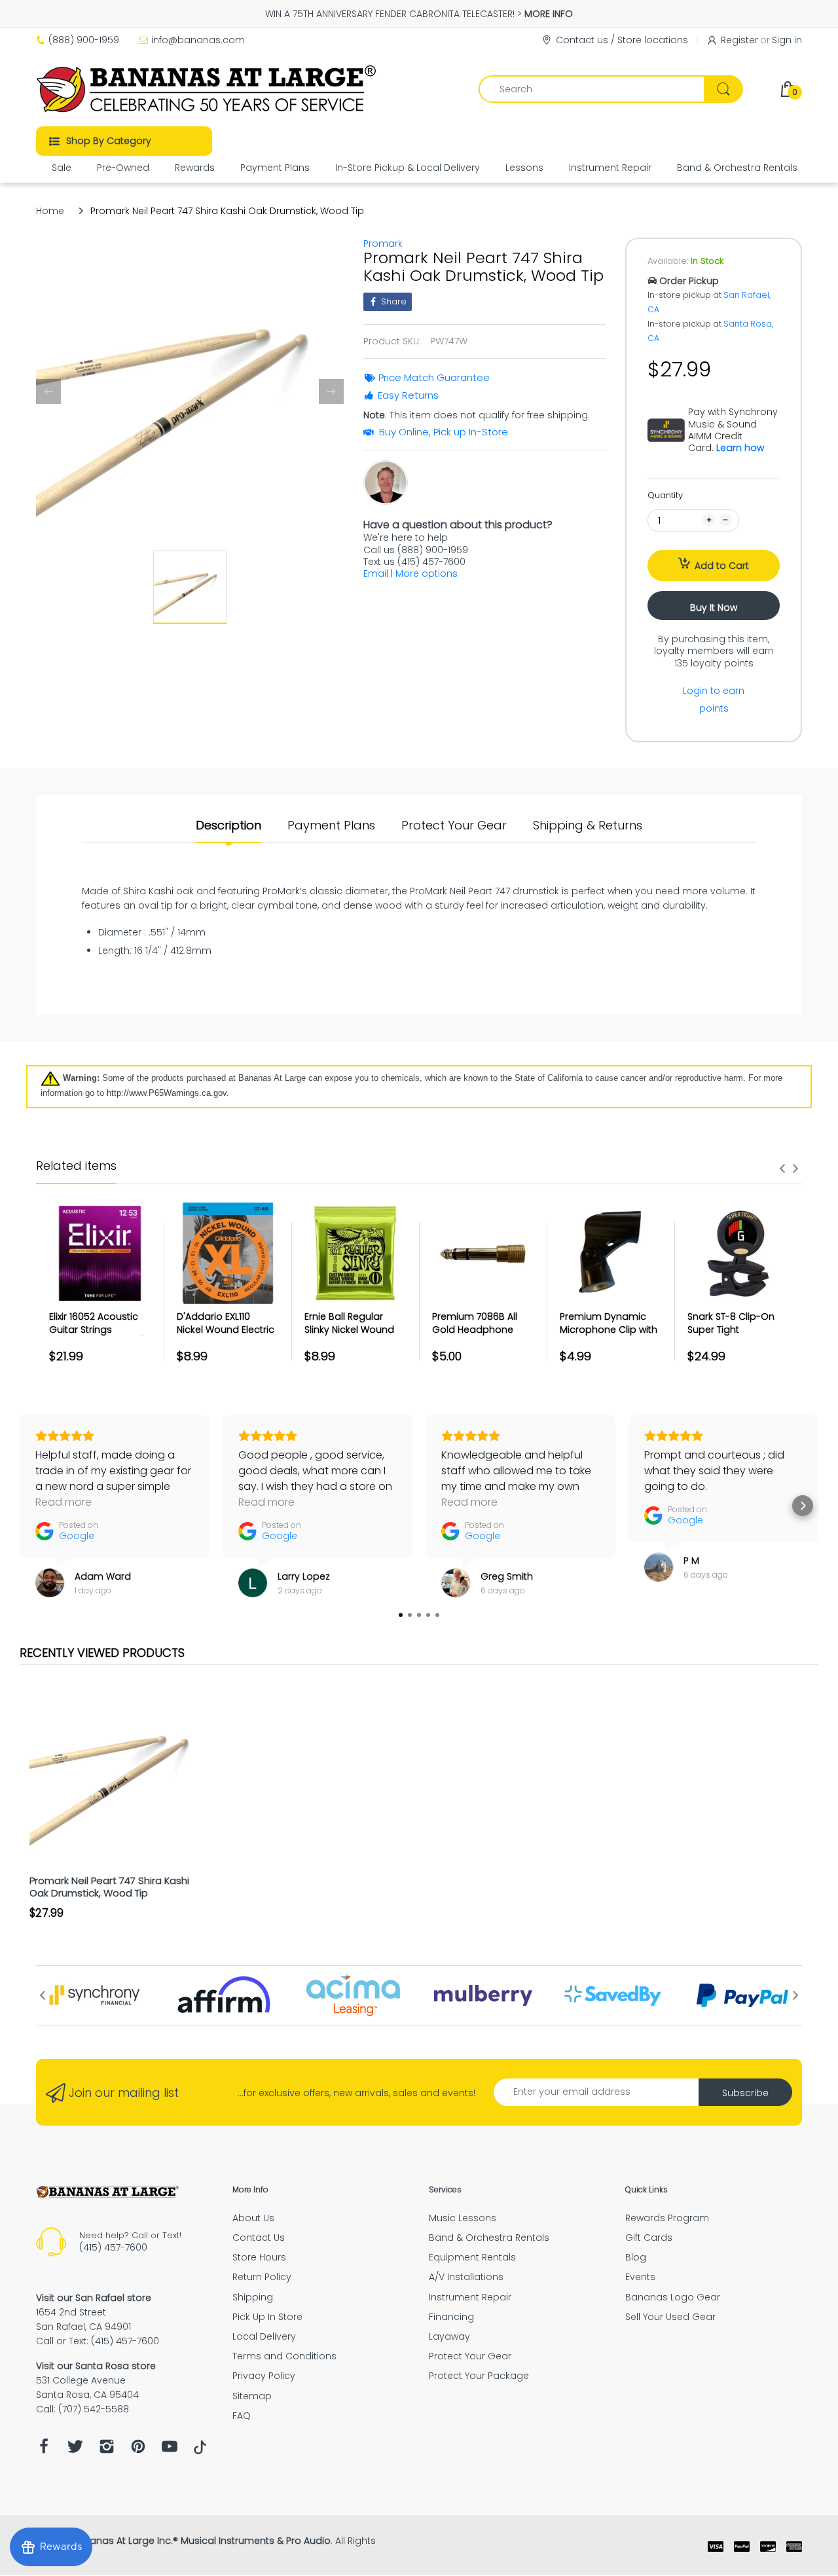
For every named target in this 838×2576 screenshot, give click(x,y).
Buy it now (714, 608)
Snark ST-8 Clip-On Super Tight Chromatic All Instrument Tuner (731, 1336)
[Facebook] (44, 2450)
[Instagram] (107, 2450)
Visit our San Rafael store (94, 2298)
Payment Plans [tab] (331, 825)
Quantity (665, 495)
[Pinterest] (138, 2450)
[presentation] (782, 1169)
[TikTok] (200, 2451)
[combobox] (610, 89)
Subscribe (745, 2093)
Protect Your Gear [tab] (454, 825)
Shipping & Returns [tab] (588, 825)
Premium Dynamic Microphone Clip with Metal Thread (609, 1329)
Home (50, 211)
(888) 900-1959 (84, 40)
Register (739, 40)
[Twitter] (75, 2450)
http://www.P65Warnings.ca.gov (167, 1093)
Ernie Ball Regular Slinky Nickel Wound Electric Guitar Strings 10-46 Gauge (354, 1336)
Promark (383, 244)
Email (376, 573)
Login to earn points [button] (714, 699)
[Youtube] (170, 2450)
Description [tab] (228, 825)
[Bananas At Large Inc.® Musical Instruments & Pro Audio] (208, 89)
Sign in (787, 40)
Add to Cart (722, 566)
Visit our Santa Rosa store (96, 2366)
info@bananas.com (198, 40)
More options (427, 573)
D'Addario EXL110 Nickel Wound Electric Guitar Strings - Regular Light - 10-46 (226, 1336)
